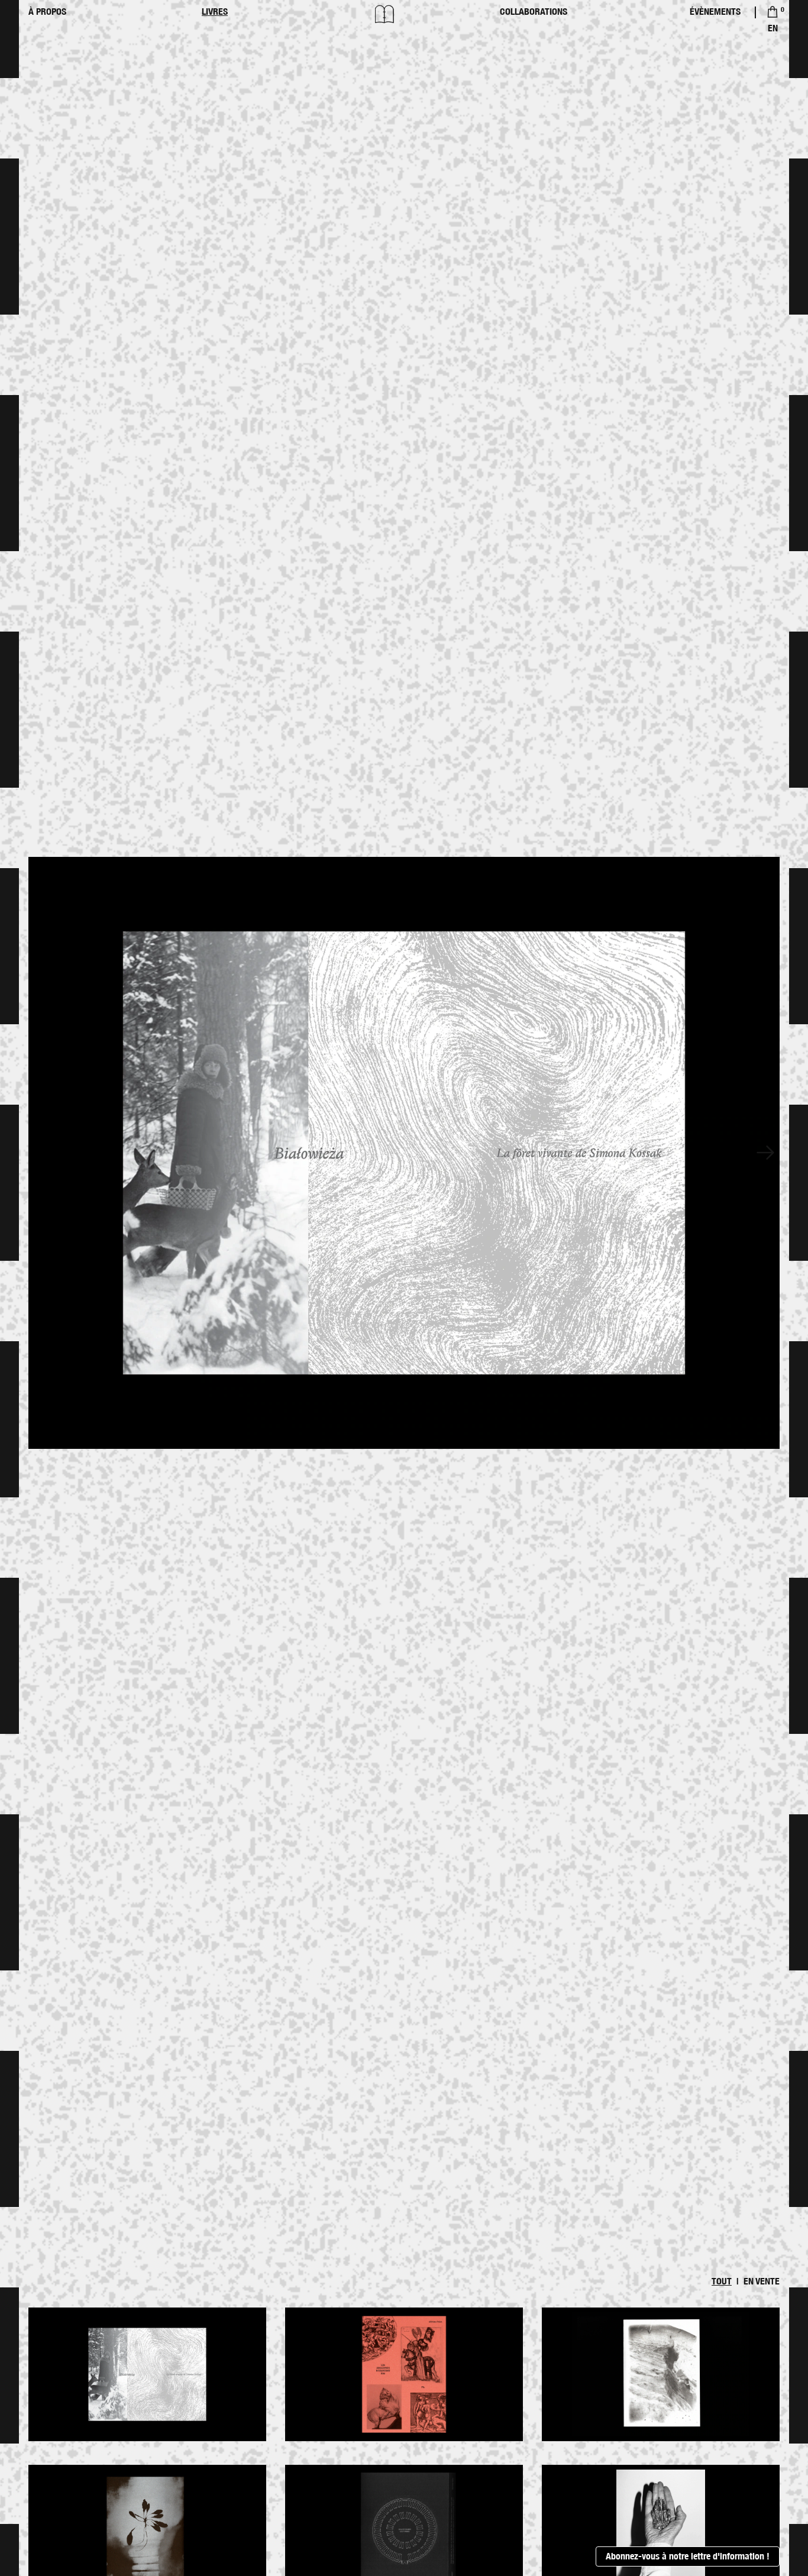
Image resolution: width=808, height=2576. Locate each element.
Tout (722, 2281)
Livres (215, 12)
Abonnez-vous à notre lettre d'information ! (688, 2556)
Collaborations (534, 12)
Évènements (715, 12)
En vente (762, 2281)
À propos (47, 12)
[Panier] (773, 12)
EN (773, 28)
